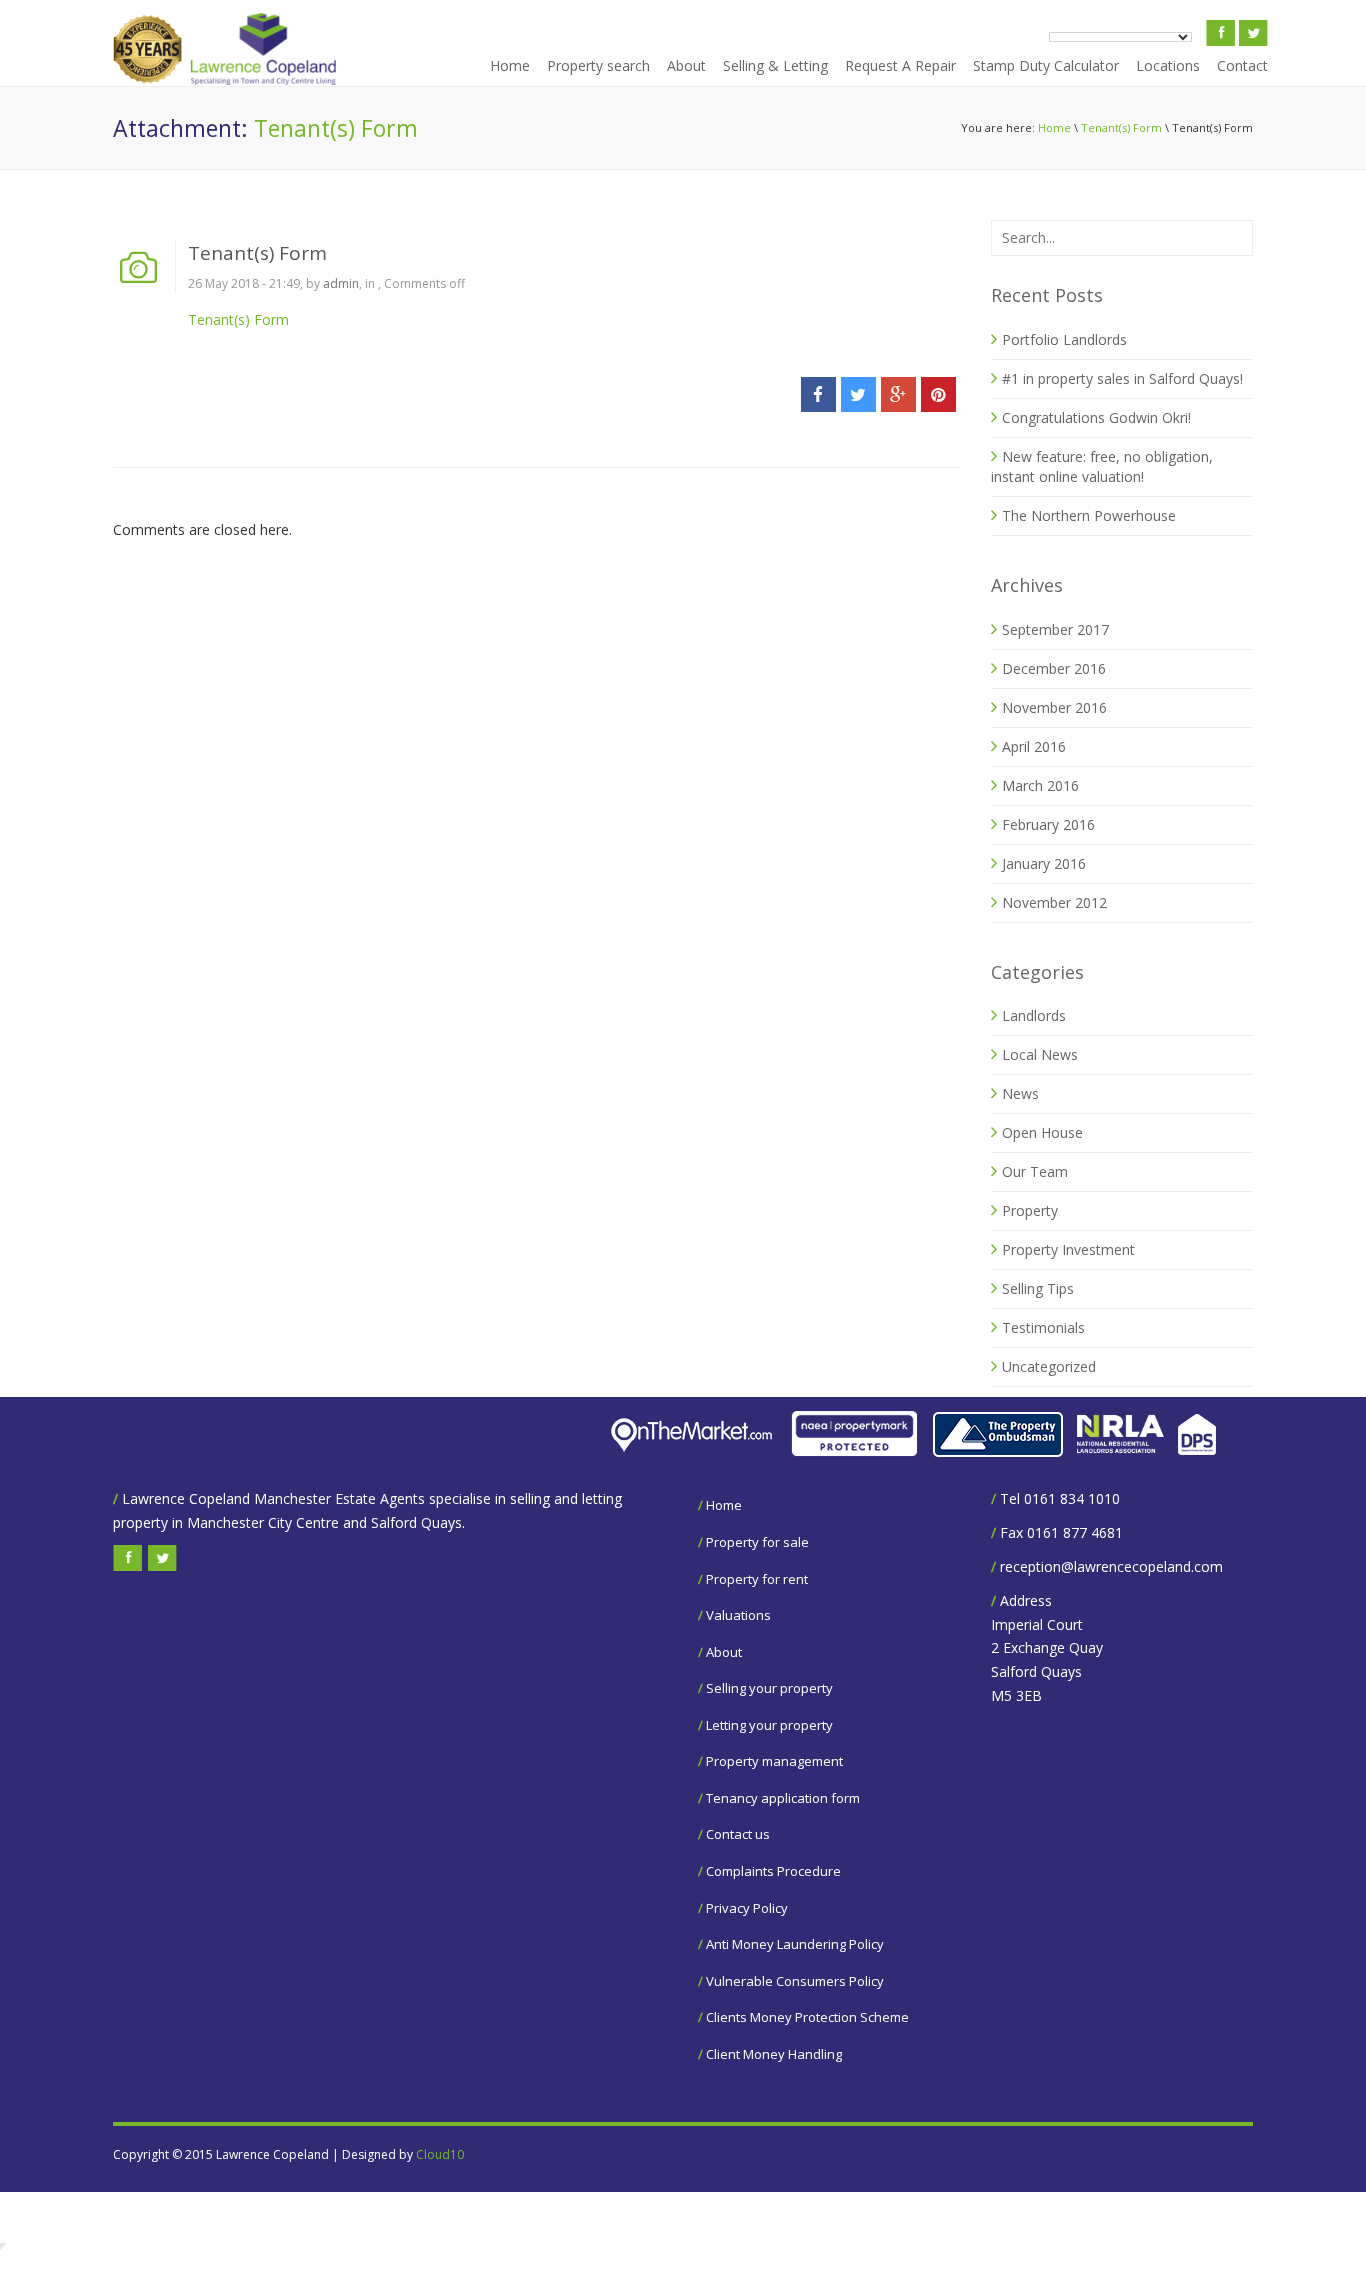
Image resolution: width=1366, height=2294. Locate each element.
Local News (1040, 1054)
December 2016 (1054, 668)
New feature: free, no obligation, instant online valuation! (1102, 466)
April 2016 (1034, 746)
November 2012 (1054, 902)
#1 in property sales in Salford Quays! (1122, 378)
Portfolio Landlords (1064, 339)
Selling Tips (1038, 1288)
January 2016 (1044, 863)
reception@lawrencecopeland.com (1111, 1566)
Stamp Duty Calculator (1046, 65)
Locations (1168, 65)
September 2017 (1055, 629)
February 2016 (1048, 824)
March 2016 (1040, 785)
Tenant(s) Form (1121, 127)
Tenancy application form (783, 1798)
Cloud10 (440, 2154)
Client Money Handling (774, 2054)
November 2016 (1054, 707)
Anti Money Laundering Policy (795, 1944)
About (686, 65)
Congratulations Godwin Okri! (1096, 417)
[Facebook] (818, 394)
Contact (1242, 65)
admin (341, 283)
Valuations (738, 1615)
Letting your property (769, 1725)
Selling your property (769, 1688)
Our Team (1035, 1171)
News (1020, 1093)
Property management (774, 1761)
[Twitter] (858, 394)
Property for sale (757, 1542)
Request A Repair (900, 65)
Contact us (738, 1834)
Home (510, 65)
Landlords (1034, 1015)
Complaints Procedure (773, 1871)
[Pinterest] (938, 394)
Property (1030, 1210)
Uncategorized (1049, 1366)
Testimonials (1043, 1327)
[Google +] (898, 394)
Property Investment (1068, 1249)
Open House (1042, 1132)
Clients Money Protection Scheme (807, 2017)
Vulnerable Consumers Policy (795, 1981)
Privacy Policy (747, 1908)
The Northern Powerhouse (1089, 515)
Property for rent (757, 1579)
